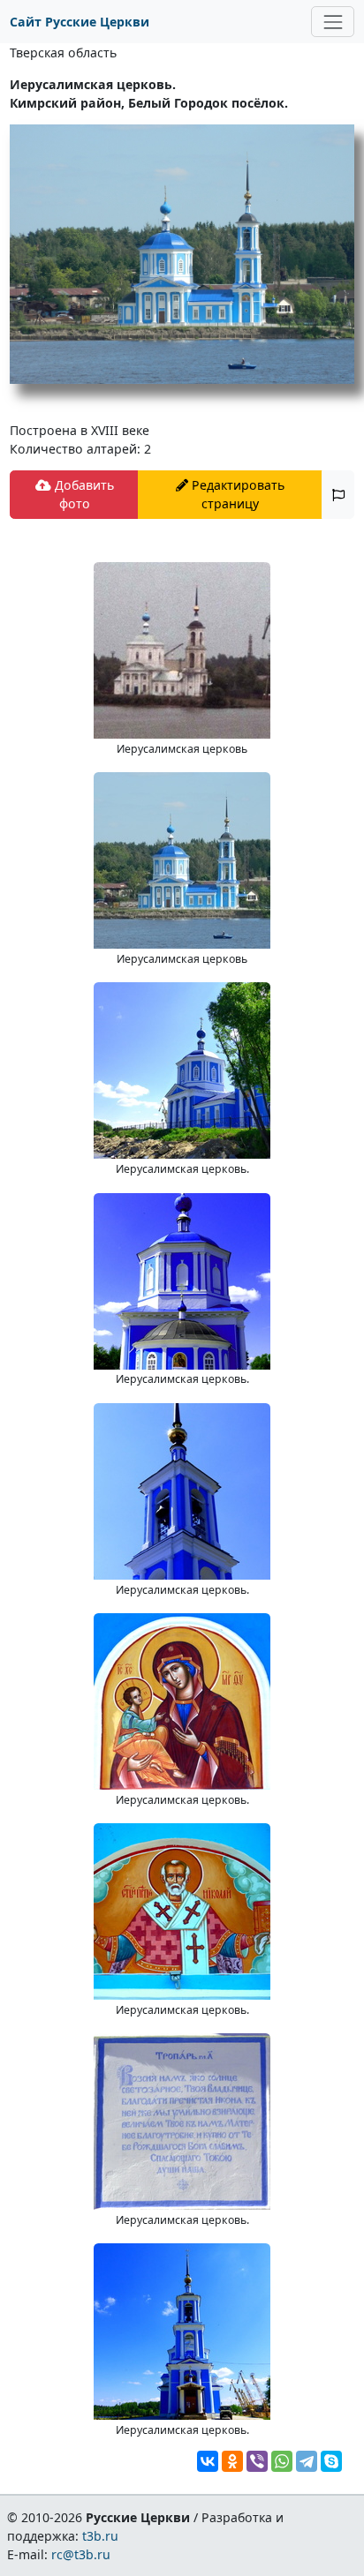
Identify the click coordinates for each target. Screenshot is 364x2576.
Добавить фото (83, 494)
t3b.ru (100, 2536)
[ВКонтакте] (208, 2461)
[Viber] (257, 2461)
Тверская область (63, 53)
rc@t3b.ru (81, 2554)
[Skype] (331, 2461)
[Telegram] (307, 2461)
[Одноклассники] (232, 2461)
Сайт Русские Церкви (80, 22)
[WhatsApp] (282, 2461)
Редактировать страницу (236, 494)
